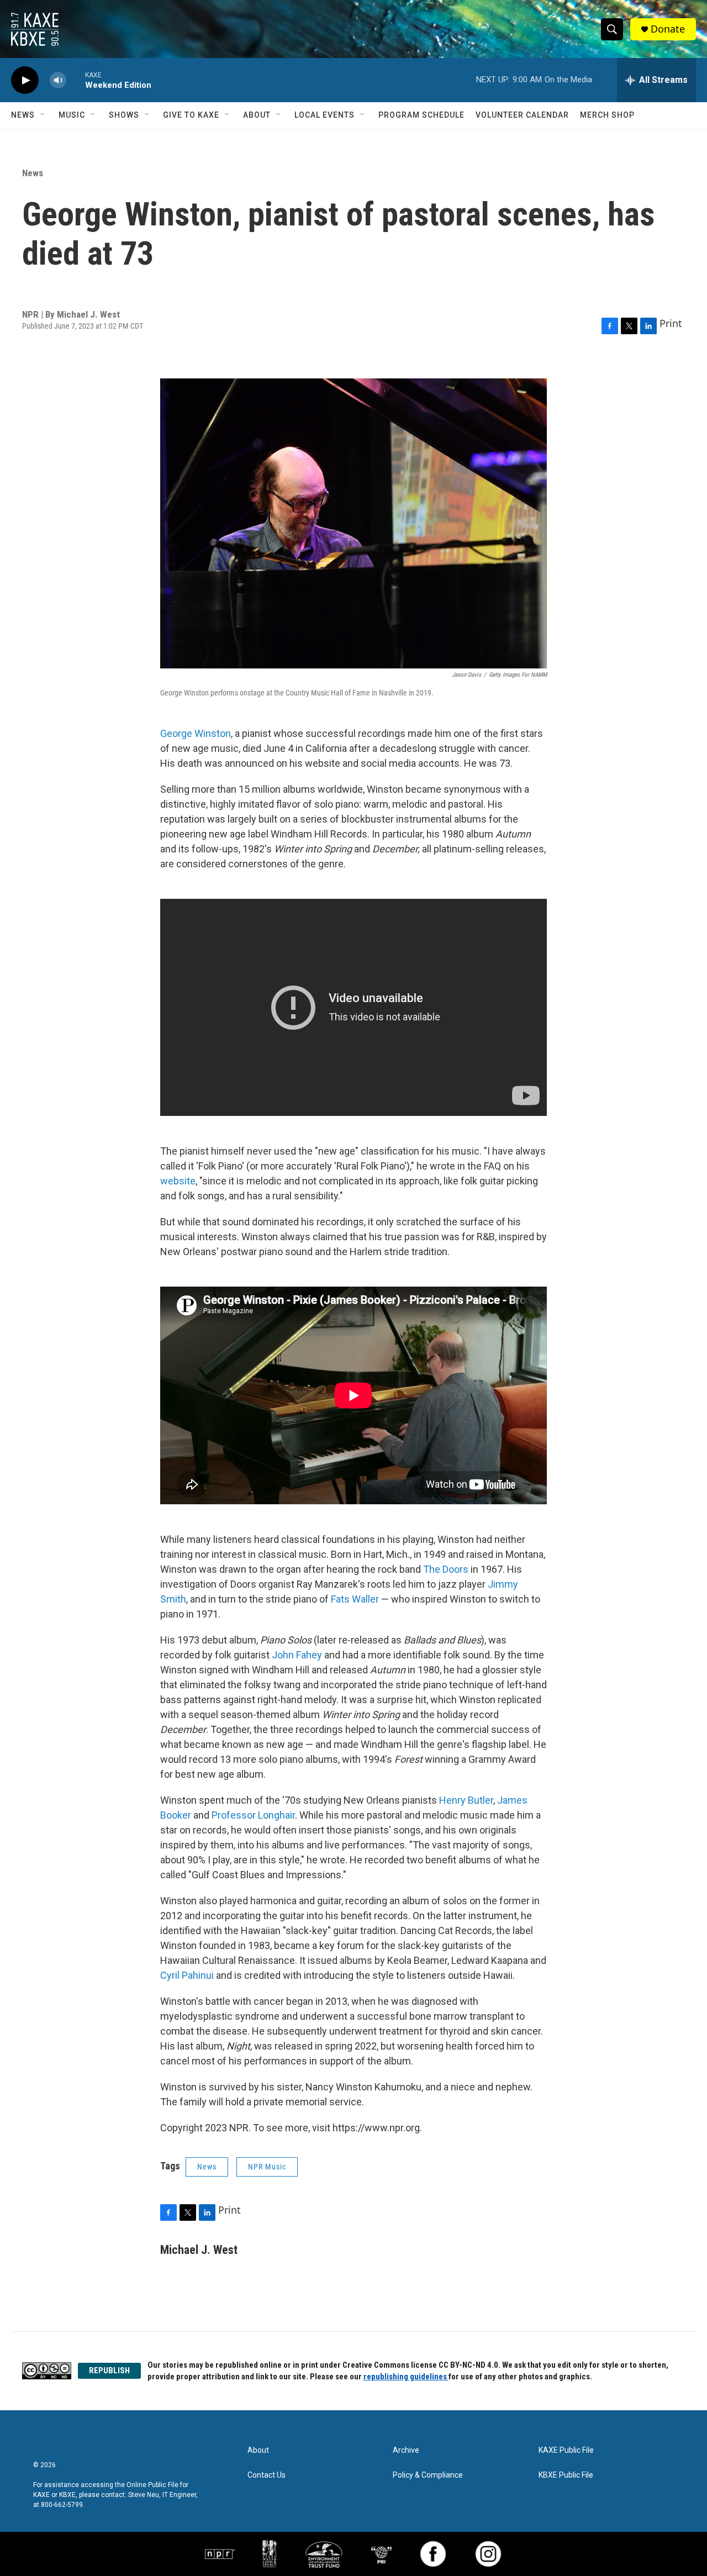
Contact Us (267, 2475)
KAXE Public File (566, 2450)
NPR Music (267, 2167)
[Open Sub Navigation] (43, 115)
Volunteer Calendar (522, 115)
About (257, 115)
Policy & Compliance (428, 2475)
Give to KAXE (191, 115)
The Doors (446, 1569)
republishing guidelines (406, 2377)
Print (671, 323)
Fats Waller (355, 1599)
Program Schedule (421, 115)
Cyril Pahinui (187, 1975)
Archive (406, 2450)
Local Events (325, 115)
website (178, 1181)
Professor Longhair (253, 1815)
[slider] (76, 80)
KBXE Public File (566, 2475)
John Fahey (297, 1655)
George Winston (196, 733)
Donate (668, 29)
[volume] (58, 80)
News (23, 115)
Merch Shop (607, 115)
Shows (124, 115)
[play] (25, 80)
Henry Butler (466, 1800)
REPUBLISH (109, 2370)
